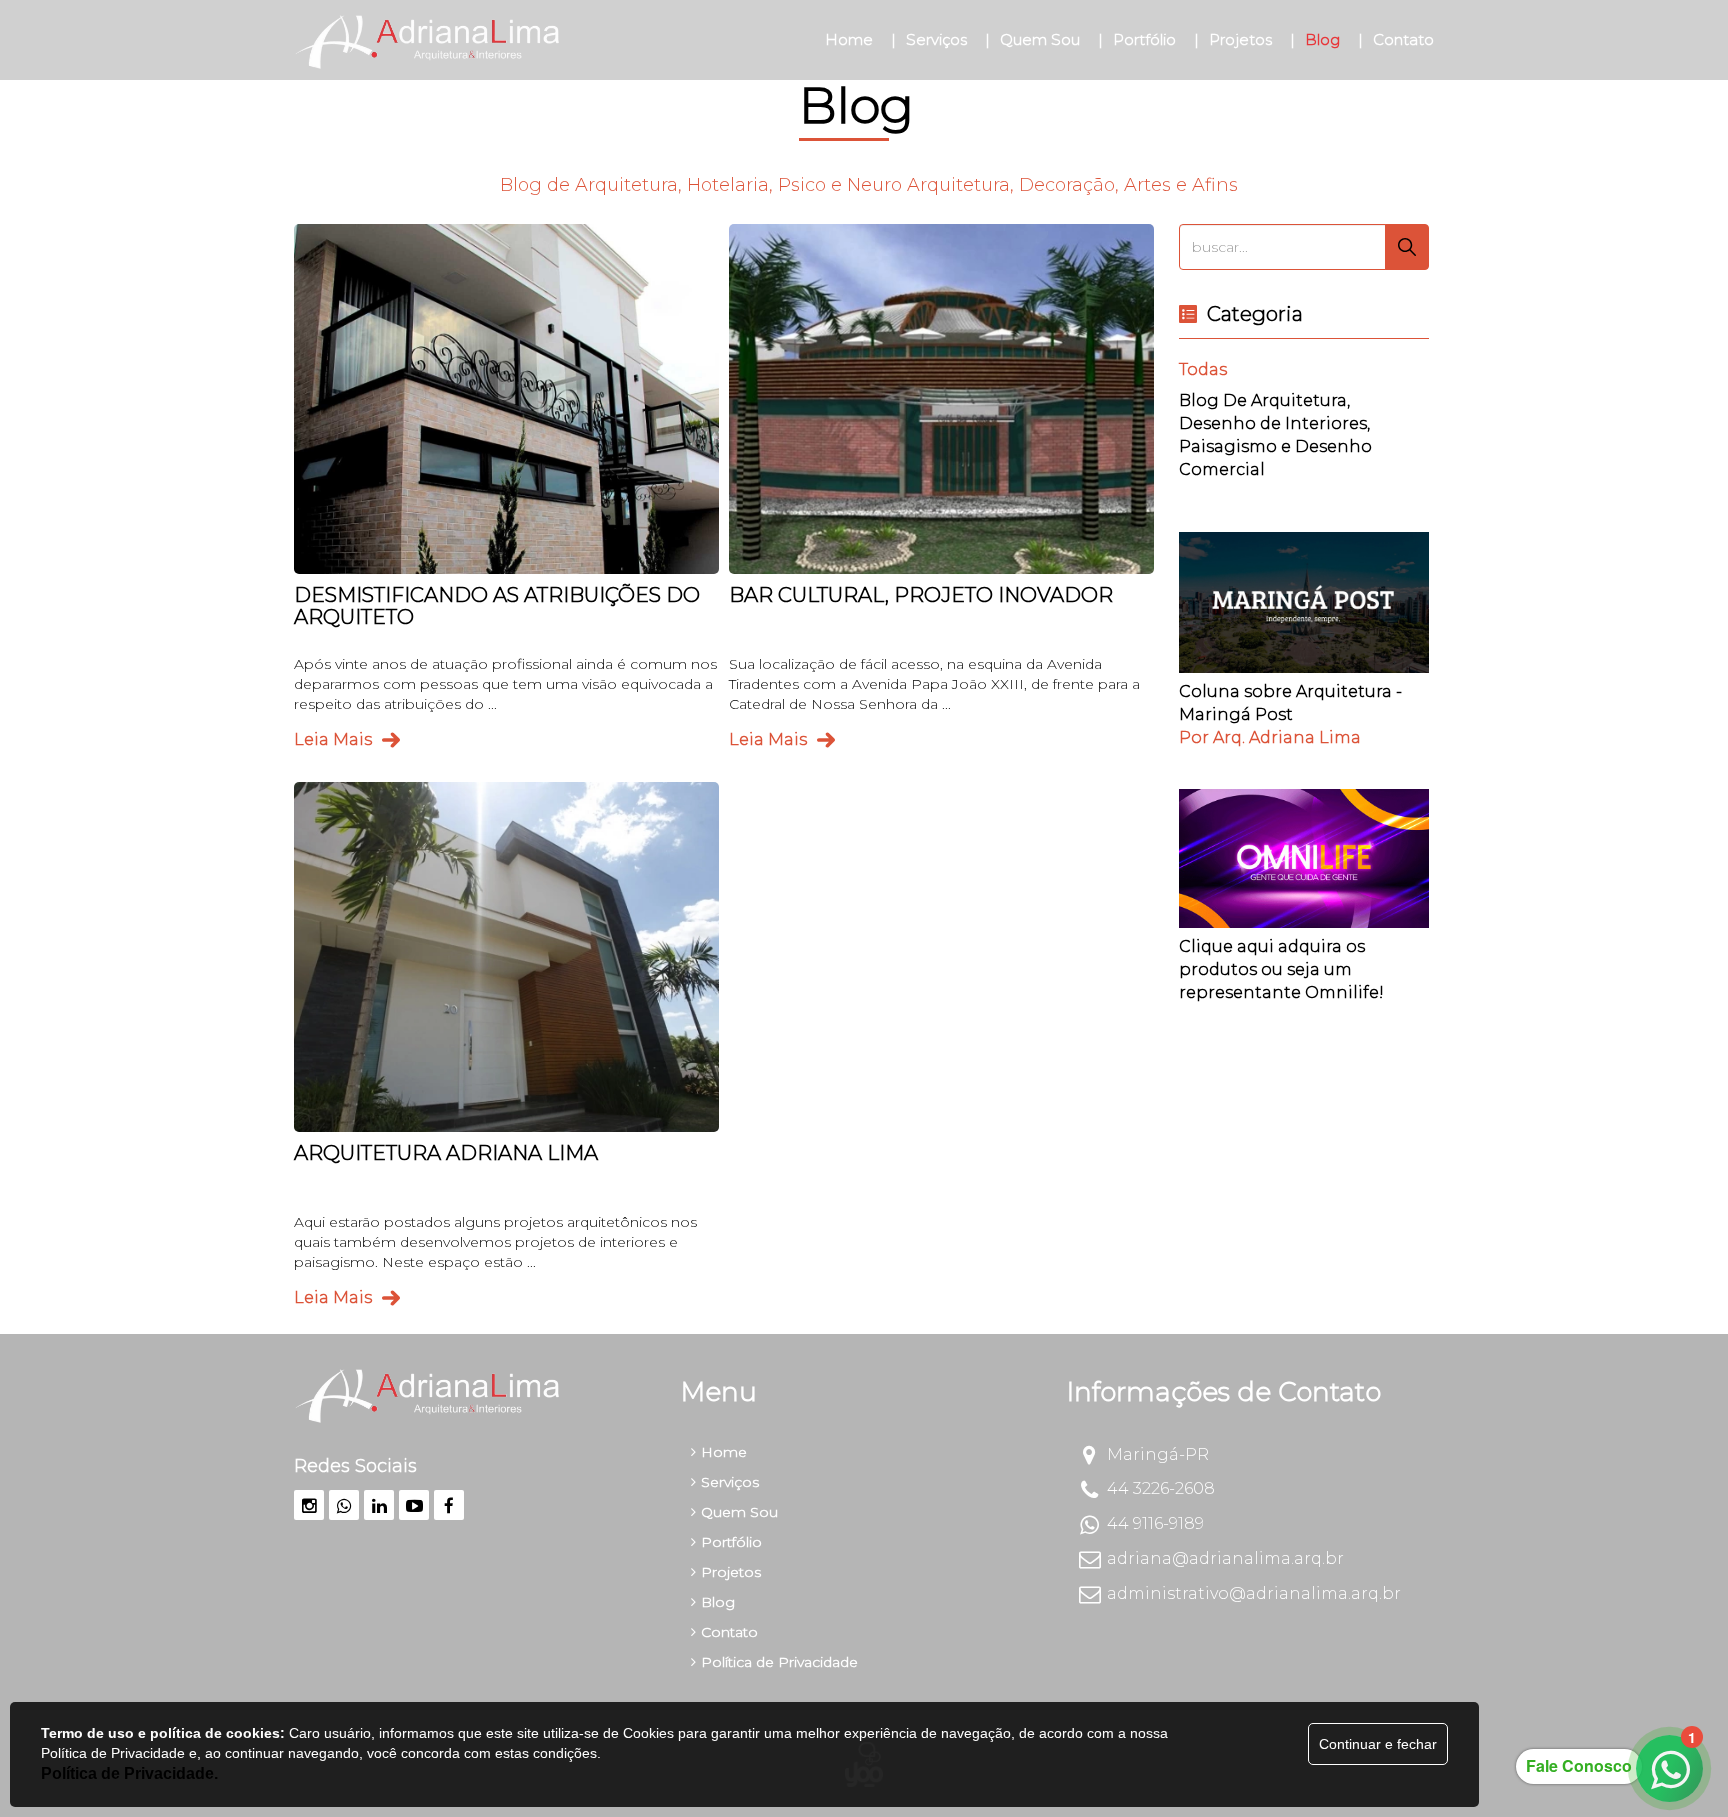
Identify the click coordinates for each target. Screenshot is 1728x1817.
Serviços (730, 1482)
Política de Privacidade (779, 1662)
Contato (729, 1632)
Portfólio (731, 1542)
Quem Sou (739, 1512)
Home (724, 1452)
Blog (718, 1602)
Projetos (731, 1572)
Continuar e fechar (1378, 1744)
